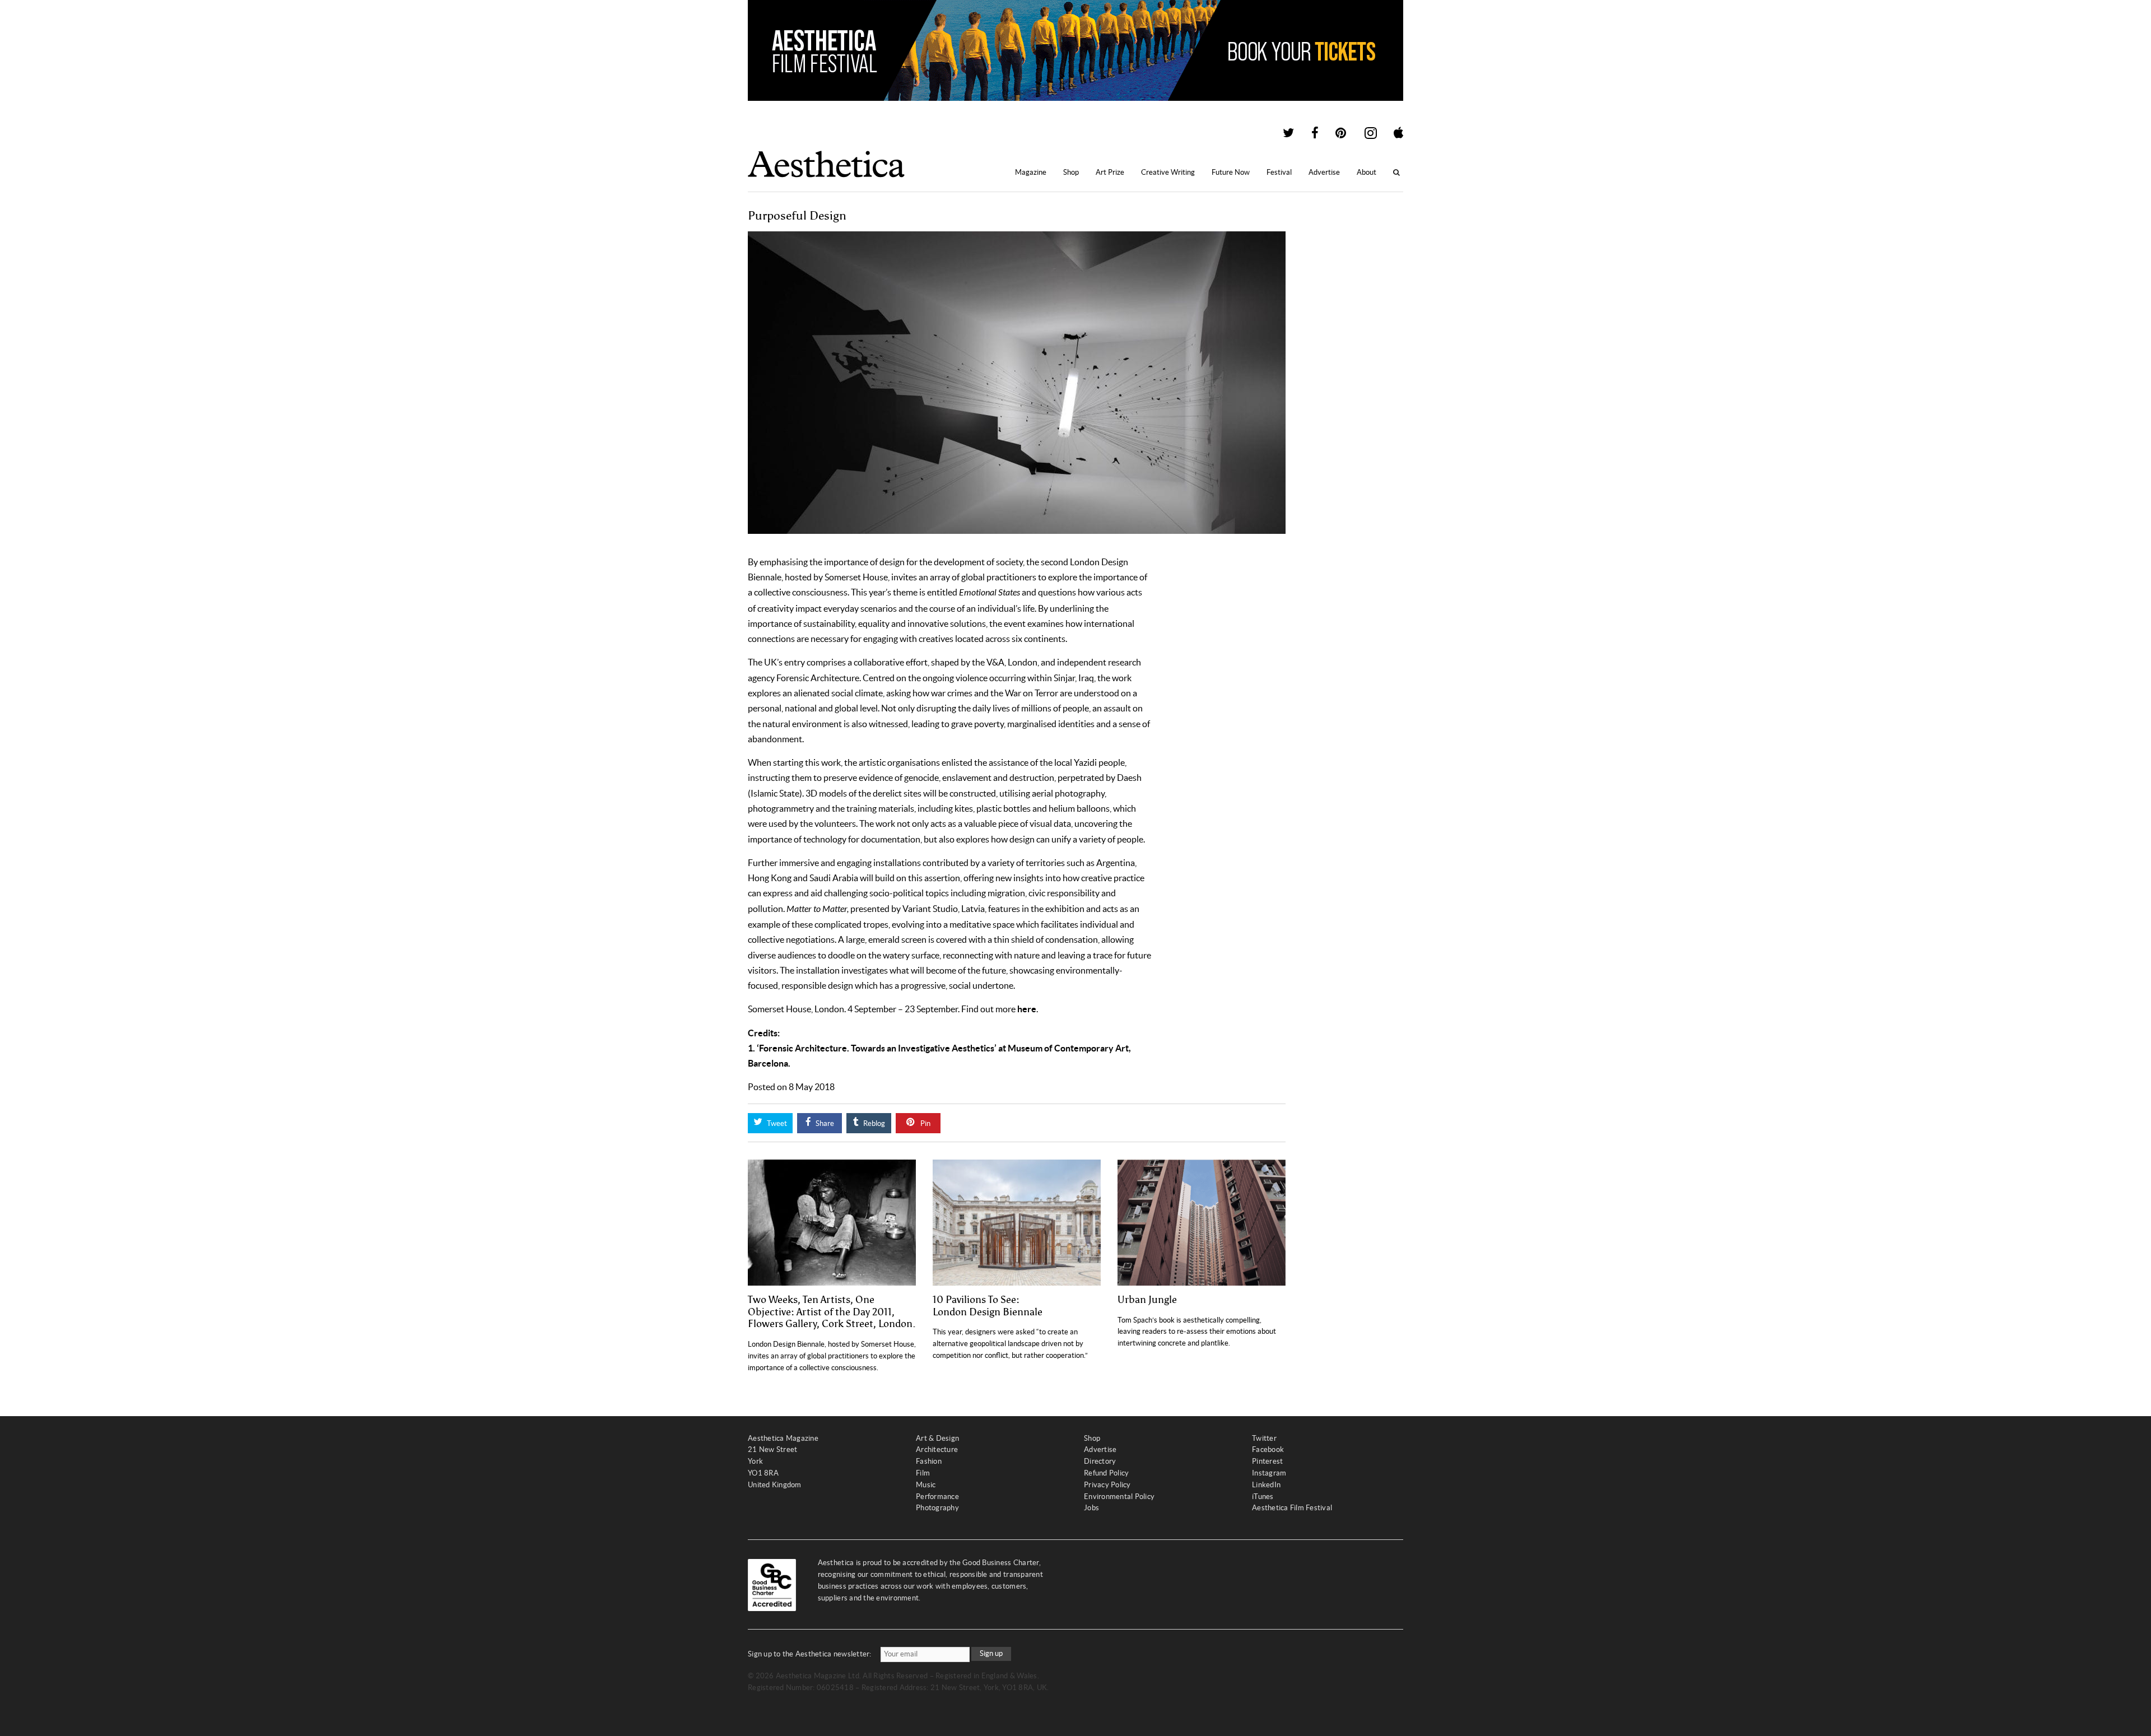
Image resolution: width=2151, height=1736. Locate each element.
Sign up (991, 1653)
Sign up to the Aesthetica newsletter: (810, 1654)
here (1027, 1009)
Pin (925, 1123)
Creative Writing (1168, 172)
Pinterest (1267, 1461)
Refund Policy (1106, 1473)
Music (926, 1485)
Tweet (776, 1123)
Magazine (1031, 172)
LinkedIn (1266, 1485)
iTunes (1263, 1497)
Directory (1100, 1461)
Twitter (1264, 1438)
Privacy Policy (1107, 1485)
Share (824, 1123)
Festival (1279, 172)
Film (923, 1473)
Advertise (1324, 172)
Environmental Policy (1119, 1497)
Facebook (1268, 1449)
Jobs (1091, 1508)
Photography (937, 1508)
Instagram (1269, 1473)
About (1367, 172)
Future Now (1231, 172)
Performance (937, 1497)
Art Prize (1110, 172)
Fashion (929, 1461)
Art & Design (937, 1438)
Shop (1071, 172)
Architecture (937, 1449)
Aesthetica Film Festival (1292, 1508)
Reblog (873, 1123)
